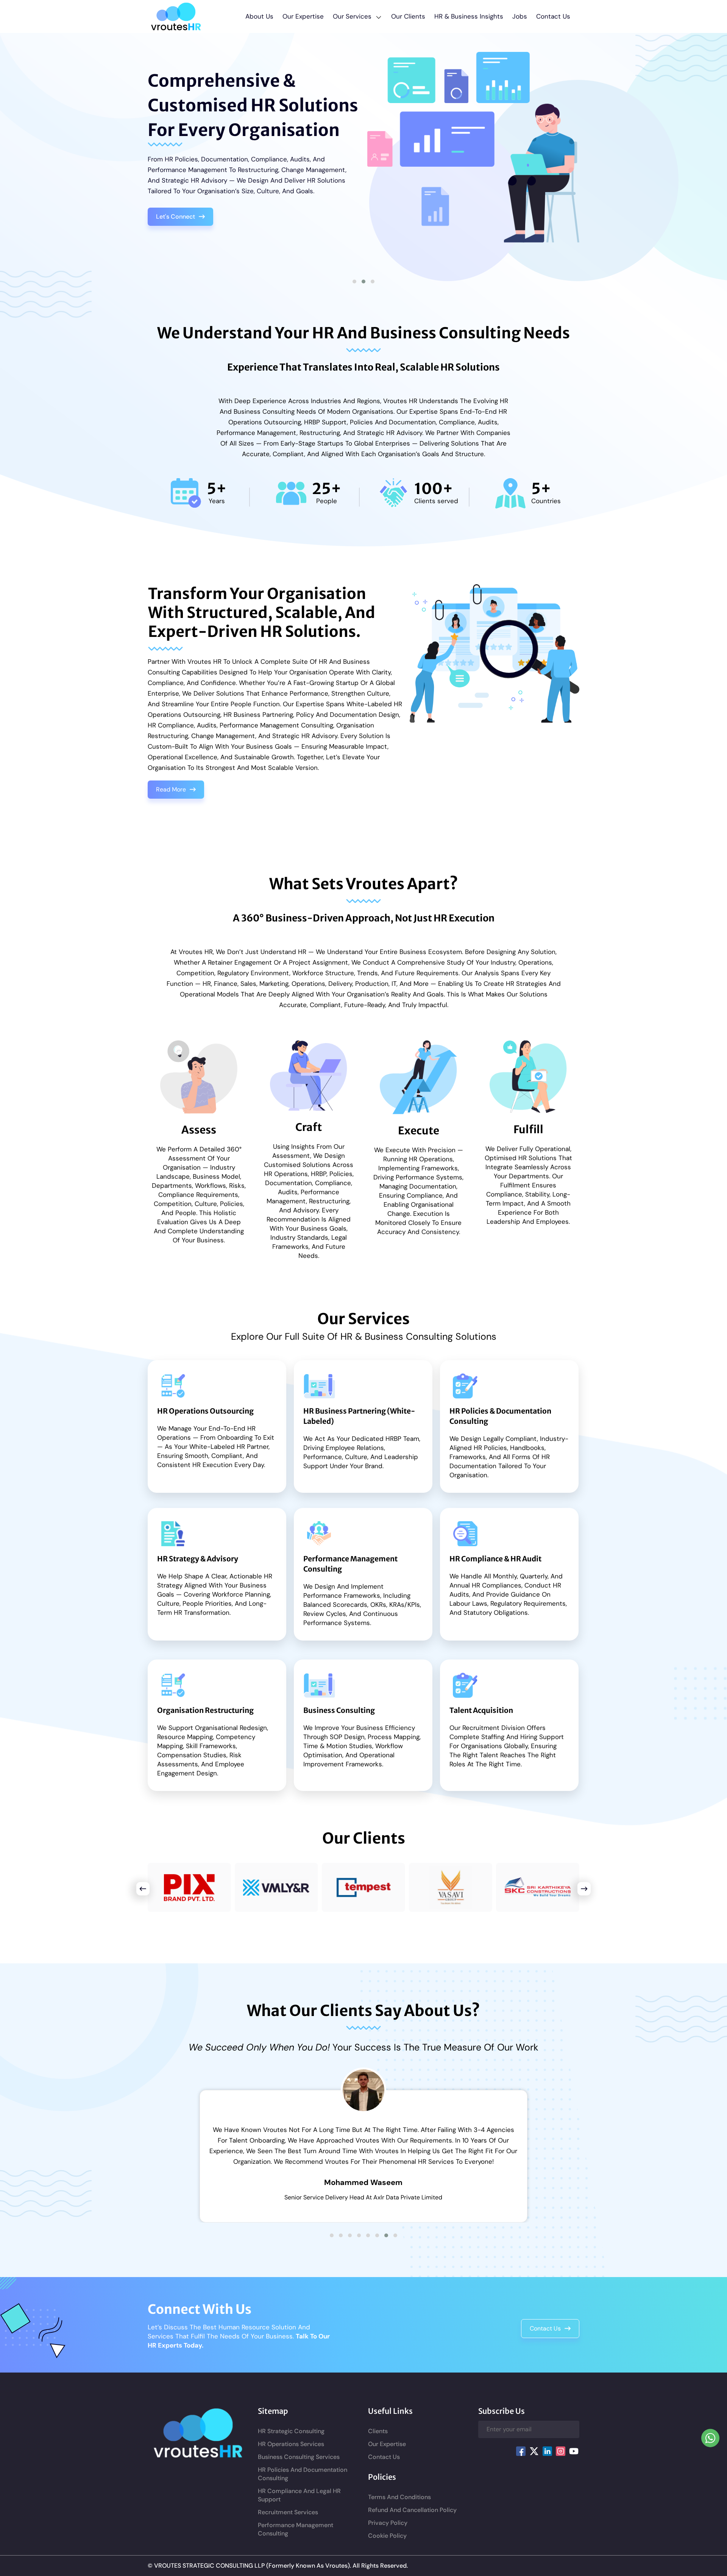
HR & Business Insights (469, 16)
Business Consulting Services (299, 2468)
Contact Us (553, 16)
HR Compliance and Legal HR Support (299, 2506)
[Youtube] (574, 2462)
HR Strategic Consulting (291, 2442)
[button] (357, 16)
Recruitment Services (288, 2523)
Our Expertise (303, 16)
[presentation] (200, 2157)
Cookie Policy (387, 2547)
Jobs (520, 16)
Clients (378, 2442)
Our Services (352, 16)
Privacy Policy (388, 2534)
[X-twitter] (534, 2462)
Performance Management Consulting (296, 2540)
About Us (259, 16)
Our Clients (408, 16)
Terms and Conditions (399, 2508)
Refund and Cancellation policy (412, 2521)
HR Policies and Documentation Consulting (303, 2485)
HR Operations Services (291, 2455)
